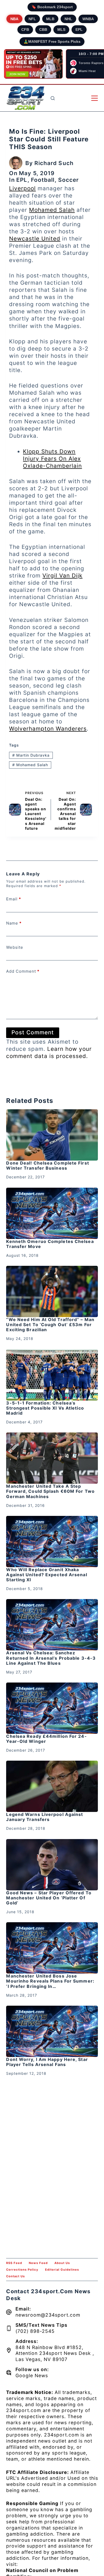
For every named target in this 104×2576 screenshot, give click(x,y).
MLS (61, 29)
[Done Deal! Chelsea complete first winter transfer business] (52, 1135)
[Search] (53, 98)
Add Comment (23, 971)
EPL (79, 29)
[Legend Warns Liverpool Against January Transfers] (52, 1786)
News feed (38, 2263)
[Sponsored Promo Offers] (33, 64)
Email (14, 899)
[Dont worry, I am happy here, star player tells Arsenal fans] (52, 2031)
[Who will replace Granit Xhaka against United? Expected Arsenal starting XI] (52, 1542)
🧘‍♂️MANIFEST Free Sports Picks (52, 41)
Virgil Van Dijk (62, 576)
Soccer (69, 180)
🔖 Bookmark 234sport (52, 7)
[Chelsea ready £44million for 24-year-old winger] (52, 1708)
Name (14, 923)
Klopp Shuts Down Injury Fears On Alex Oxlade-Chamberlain (52, 459)
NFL (32, 19)
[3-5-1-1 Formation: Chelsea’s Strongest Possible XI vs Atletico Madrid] (52, 1375)
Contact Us (15, 2276)
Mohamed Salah (52, 210)
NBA (14, 19)
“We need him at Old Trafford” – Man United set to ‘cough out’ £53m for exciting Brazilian (50, 1325)
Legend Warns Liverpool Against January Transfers (45, 1817)
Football (43, 180)
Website (15, 947)
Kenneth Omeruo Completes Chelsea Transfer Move (50, 1244)
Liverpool (22, 188)
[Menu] (95, 98)
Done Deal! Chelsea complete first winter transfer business (47, 1165)
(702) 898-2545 (35, 2331)
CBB (43, 29)
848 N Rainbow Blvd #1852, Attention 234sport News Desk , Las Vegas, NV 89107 (55, 2353)
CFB (25, 29)
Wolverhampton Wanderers (48, 729)
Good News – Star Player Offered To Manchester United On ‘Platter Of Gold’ (49, 1898)
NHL (68, 19)
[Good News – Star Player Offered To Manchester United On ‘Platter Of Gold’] (52, 1865)
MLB (50, 19)
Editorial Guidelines (62, 2270)
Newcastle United (35, 239)
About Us (62, 2263)
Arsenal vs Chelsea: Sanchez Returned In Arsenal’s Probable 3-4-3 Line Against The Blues (51, 1658)
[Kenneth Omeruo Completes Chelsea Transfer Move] (52, 1213)
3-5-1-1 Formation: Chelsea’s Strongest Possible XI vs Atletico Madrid (45, 1408)
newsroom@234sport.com (48, 2315)
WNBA (88, 19)
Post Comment (33, 1032)
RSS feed (14, 2263)
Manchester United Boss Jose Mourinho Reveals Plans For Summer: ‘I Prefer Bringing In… (50, 1981)
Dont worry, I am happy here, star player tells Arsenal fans (47, 2062)
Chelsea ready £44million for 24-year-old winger (46, 1739)
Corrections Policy (22, 2270)
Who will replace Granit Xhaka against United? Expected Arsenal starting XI (47, 1575)
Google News (32, 2375)
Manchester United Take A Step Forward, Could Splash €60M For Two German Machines (50, 1491)
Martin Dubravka (31, 755)
